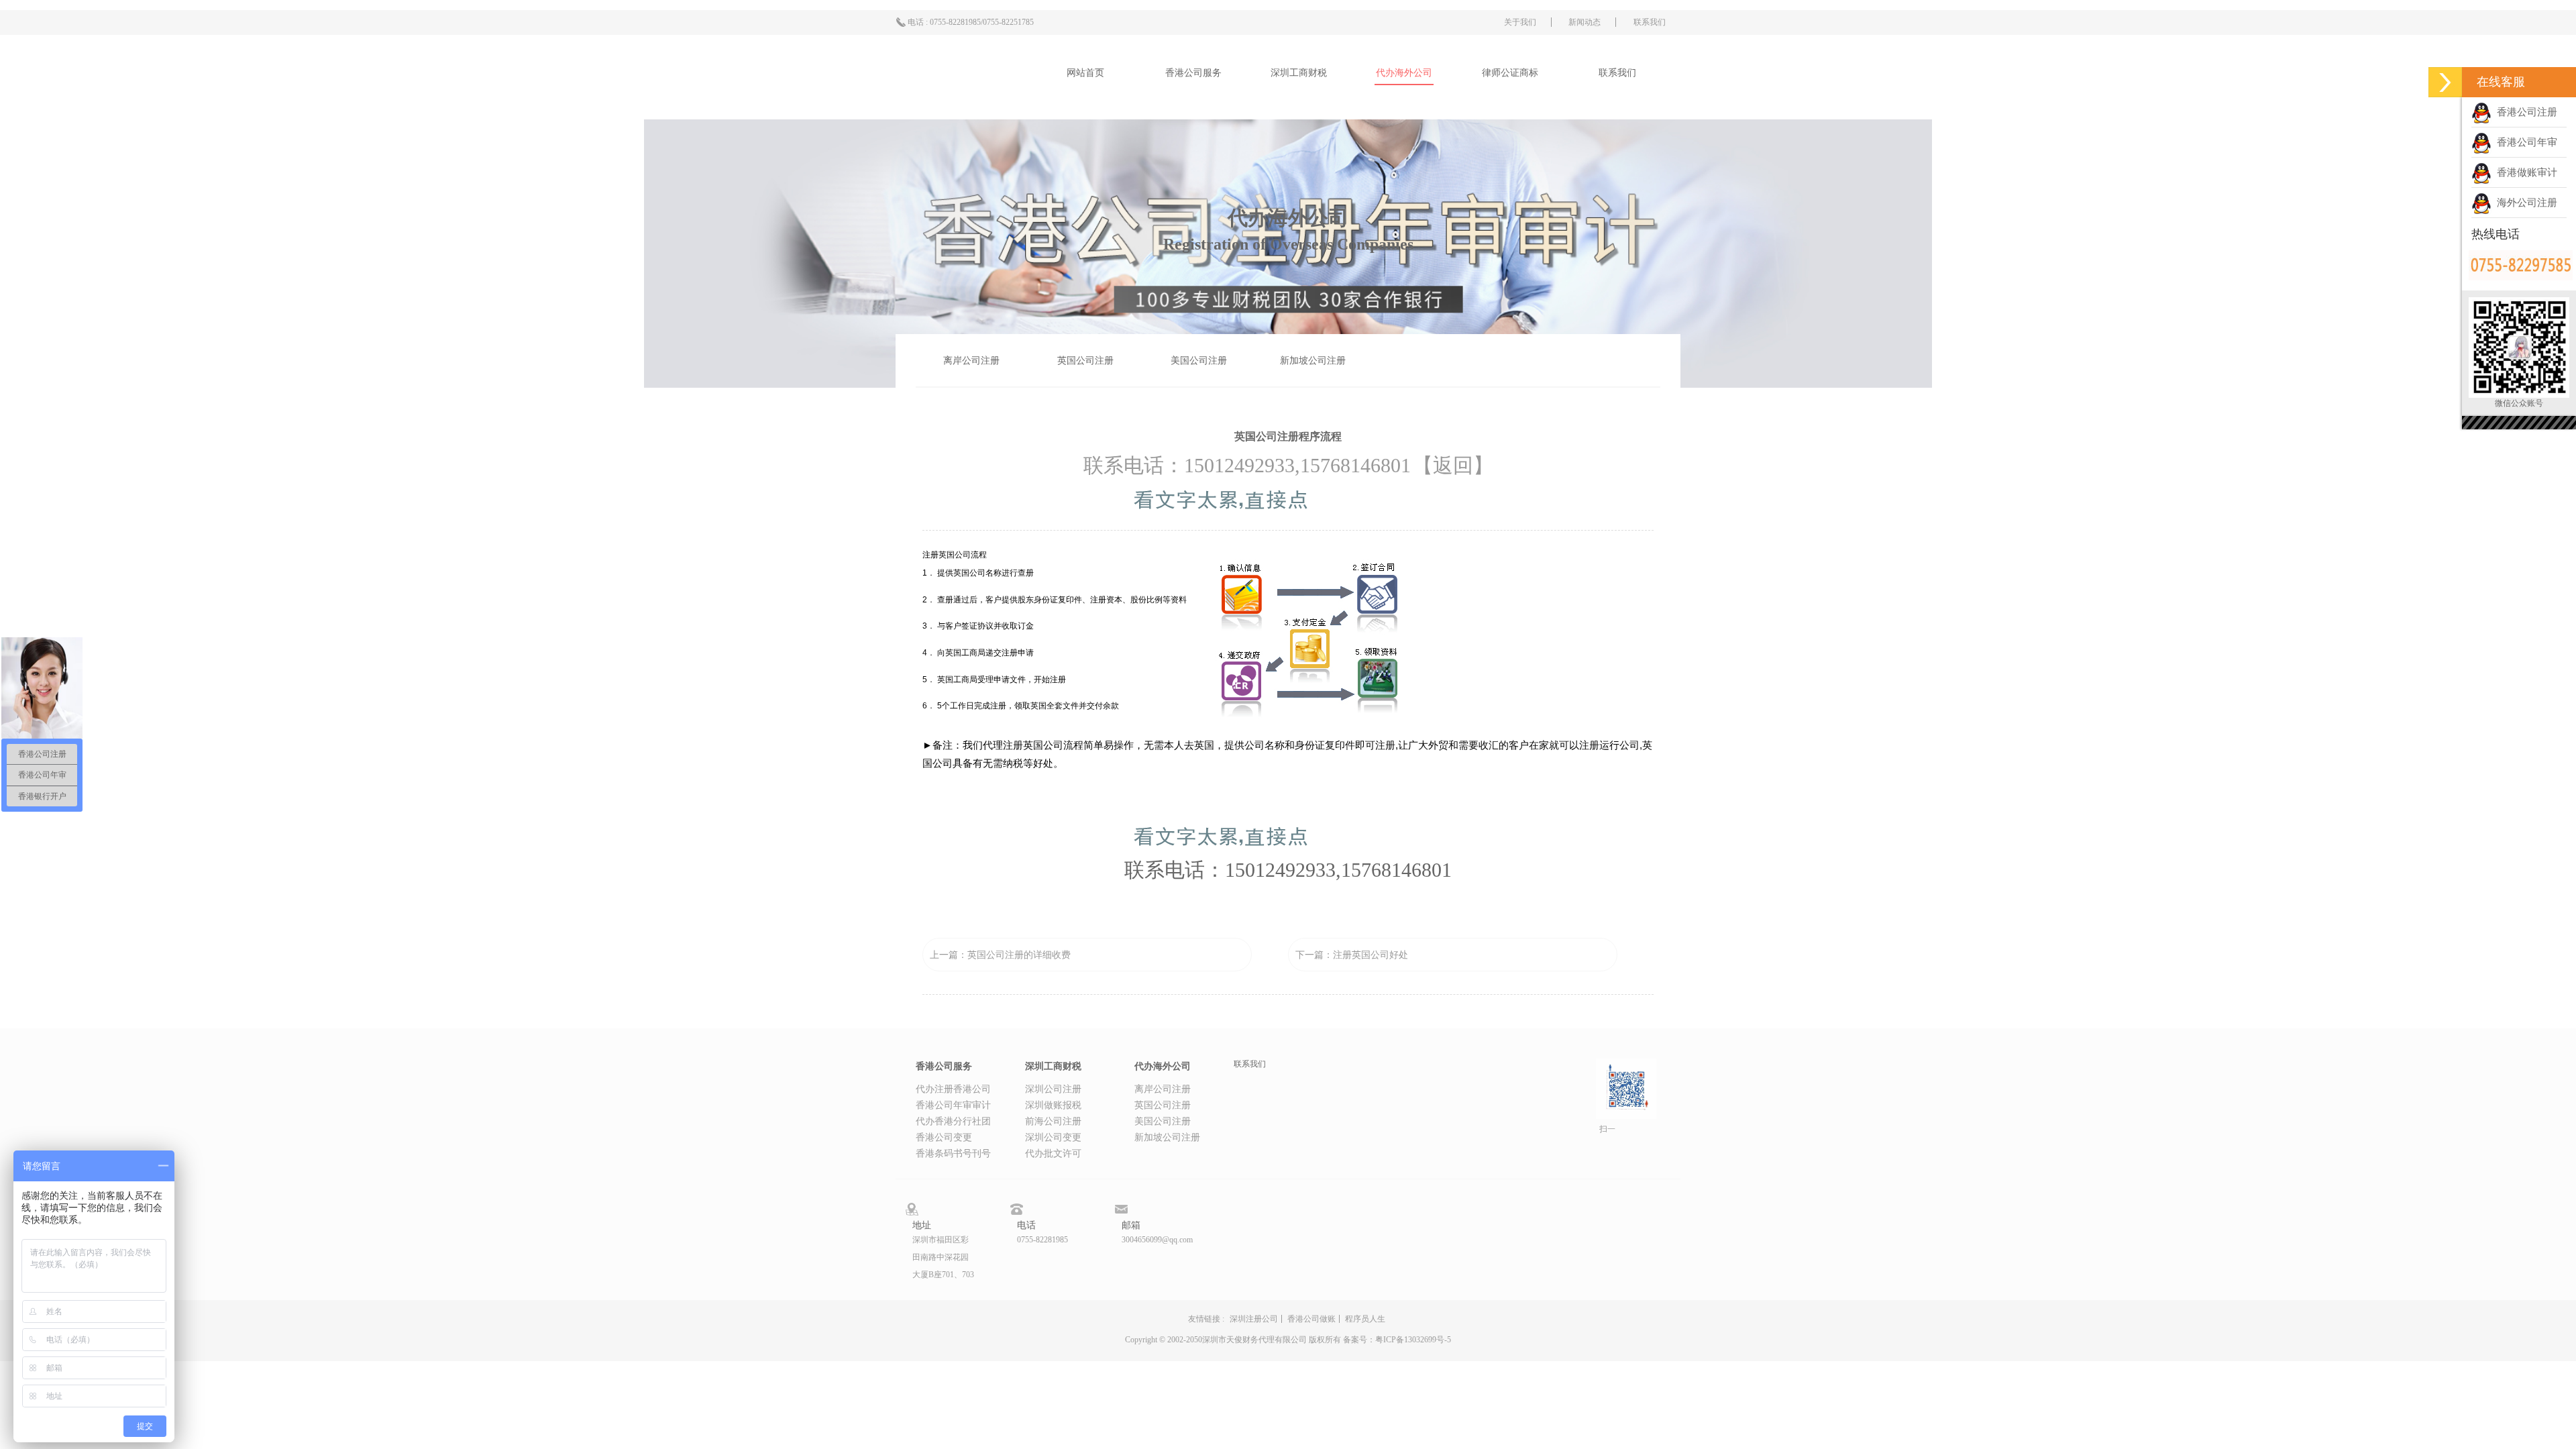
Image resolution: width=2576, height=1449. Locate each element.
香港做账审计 (2524, 172)
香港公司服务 (1193, 73)
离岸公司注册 (971, 361)
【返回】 (1453, 465)
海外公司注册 (2524, 203)
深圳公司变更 (1053, 1137)
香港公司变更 (944, 1137)
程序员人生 (1365, 1319)
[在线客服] (2445, 82)
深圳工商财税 (1299, 73)
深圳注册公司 (1254, 1319)
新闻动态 (1585, 22)
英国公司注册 (1085, 361)
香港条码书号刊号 (953, 1153)
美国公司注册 (1199, 361)
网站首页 (1085, 73)
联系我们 (1650, 22)
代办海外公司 (1404, 73)
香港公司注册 (2524, 112)
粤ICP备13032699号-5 (1413, 1340)
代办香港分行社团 (953, 1121)
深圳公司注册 (1053, 1089)
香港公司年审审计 (953, 1105)
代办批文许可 (1053, 1153)
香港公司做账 (1311, 1319)
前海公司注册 (1053, 1121)
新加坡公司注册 (1313, 361)
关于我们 (1520, 22)
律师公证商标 (1510, 73)
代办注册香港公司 (953, 1089)
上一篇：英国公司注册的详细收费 (1000, 955)
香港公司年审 (2524, 142)
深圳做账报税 (1053, 1105)
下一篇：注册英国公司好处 (1352, 955)
